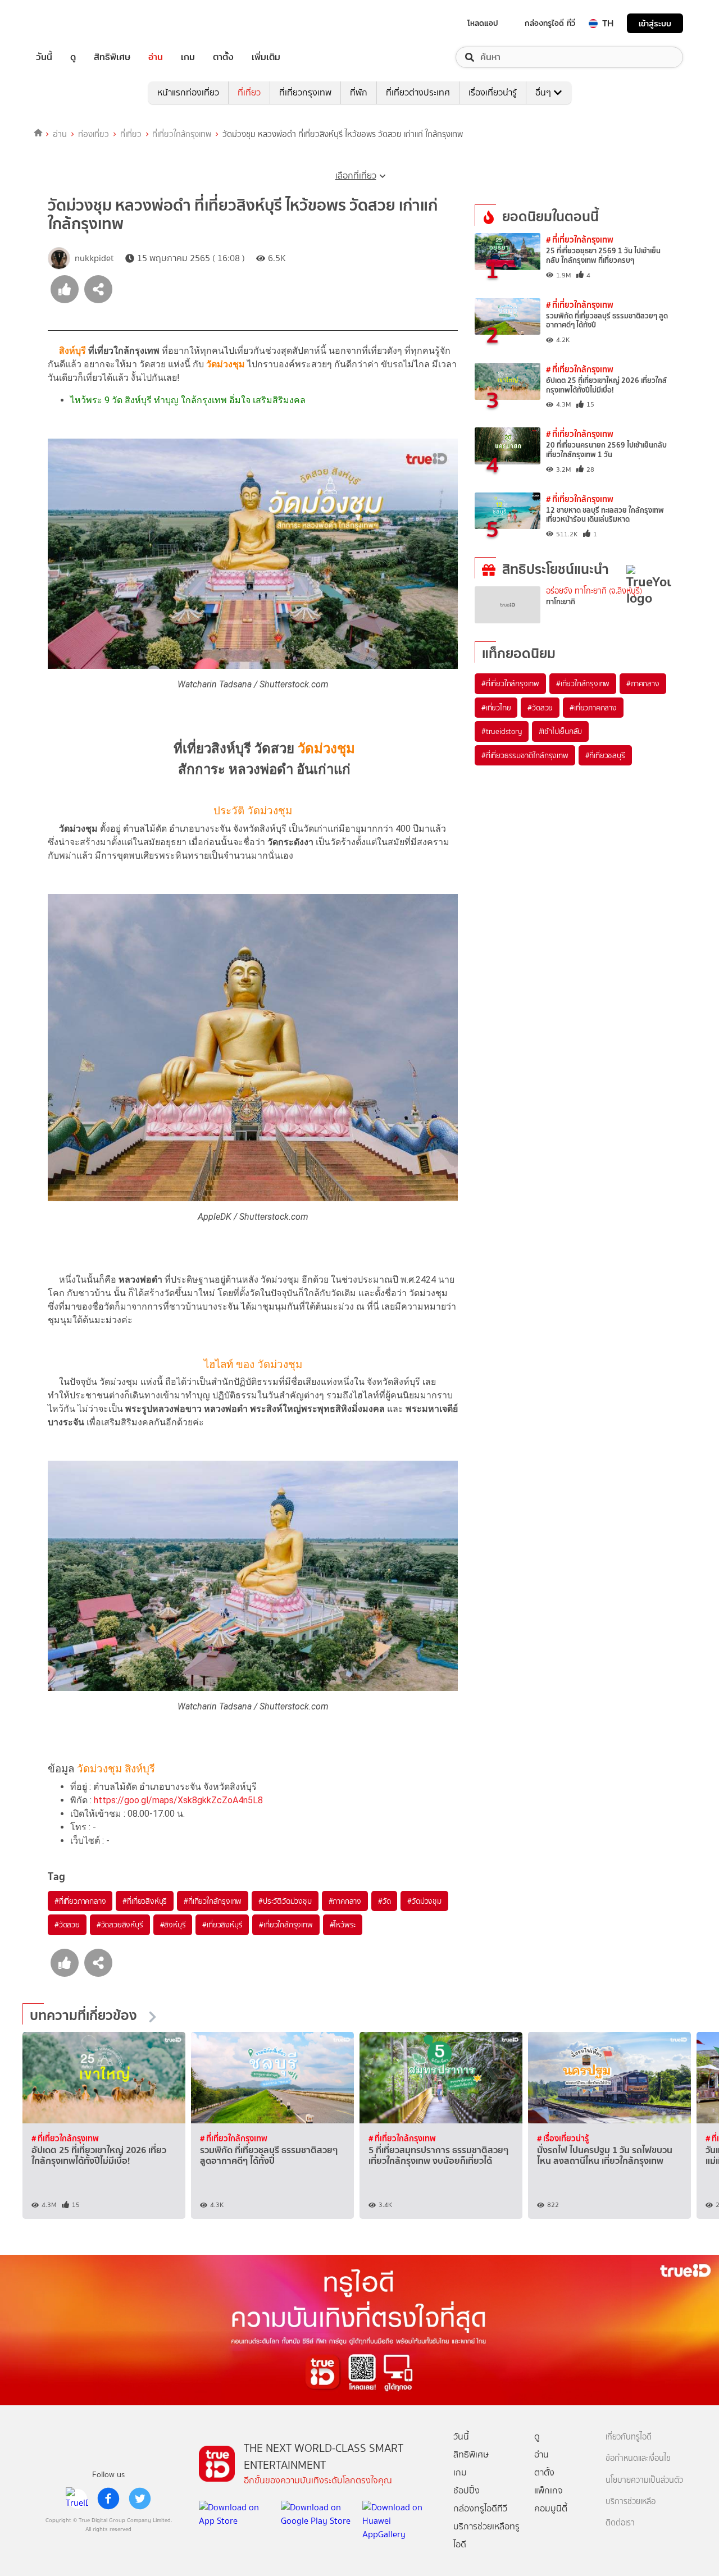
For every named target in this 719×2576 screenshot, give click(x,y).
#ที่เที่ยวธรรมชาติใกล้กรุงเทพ (525, 755)
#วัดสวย (67, 1925)
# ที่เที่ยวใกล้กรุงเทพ (580, 240)
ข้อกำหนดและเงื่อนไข (638, 2458)
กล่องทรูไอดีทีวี (480, 2508)
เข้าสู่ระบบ (655, 23)
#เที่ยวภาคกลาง (593, 708)
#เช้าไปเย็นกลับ (561, 731)
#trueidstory (502, 731)
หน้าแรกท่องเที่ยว (188, 92)
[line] (77, 2499)
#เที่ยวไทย (496, 708)
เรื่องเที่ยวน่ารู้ (493, 92)
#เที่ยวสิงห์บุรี (222, 1925)
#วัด (384, 1901)
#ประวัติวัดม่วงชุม (285, 1901)
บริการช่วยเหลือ (631, 2502)
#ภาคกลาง (345, 1901)
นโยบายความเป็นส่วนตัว (644, 2480)
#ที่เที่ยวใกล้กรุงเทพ (213, 1901)
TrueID (70, 23)
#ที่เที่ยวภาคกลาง (80, 1901)
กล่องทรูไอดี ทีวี (550, 23)
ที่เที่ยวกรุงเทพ (305, 92)
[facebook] (108, 2499)
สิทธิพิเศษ (112, 57)
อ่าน (156, 57)
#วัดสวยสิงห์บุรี (120, 1925)
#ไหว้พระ (343, 1925)
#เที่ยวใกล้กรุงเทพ (286, 1925)
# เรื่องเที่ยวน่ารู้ (563, 2138)
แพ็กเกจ (549, 2490)
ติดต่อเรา (620, 2523)
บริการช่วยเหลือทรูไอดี (486, 2535)
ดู (73, 57)
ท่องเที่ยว (94, 134)
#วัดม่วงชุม (424, 1901)
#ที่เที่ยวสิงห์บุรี (145, 1901)
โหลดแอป (483, 23)
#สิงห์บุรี (173, 1925)
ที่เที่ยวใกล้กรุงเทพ (182, 134)
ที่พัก (359, 92)
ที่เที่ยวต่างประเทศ (418, 92)
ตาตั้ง (223, 57)
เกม (188, 57)
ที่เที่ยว (249, 92)
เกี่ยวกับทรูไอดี (629, 2437)
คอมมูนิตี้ (551, 2508)
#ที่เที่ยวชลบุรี (605, 755)
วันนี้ (44, 57)
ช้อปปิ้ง (467, 2490)
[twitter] (140, 2499)
